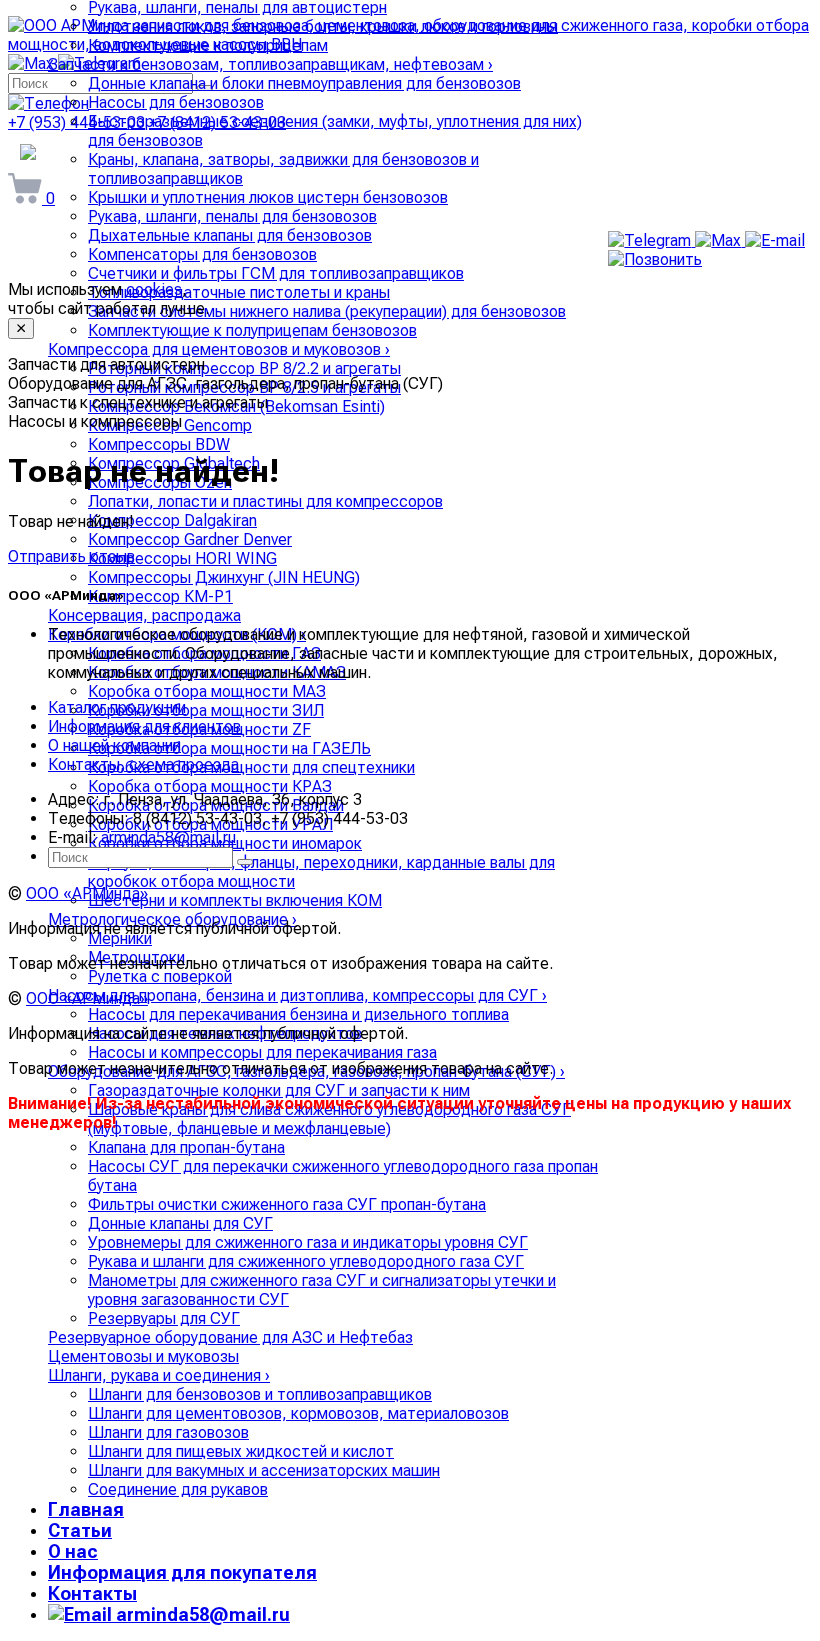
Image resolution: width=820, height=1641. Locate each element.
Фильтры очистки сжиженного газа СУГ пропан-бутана (287, 1204)
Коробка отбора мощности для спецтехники (251, 767)
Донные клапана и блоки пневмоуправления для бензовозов (304, 83)
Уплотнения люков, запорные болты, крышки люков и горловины (323, 26)
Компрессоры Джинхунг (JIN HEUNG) (224, 577)
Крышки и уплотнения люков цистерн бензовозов (268, 197)
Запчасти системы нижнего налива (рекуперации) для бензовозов (327, 311)
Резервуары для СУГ (164, 1318)
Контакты (92, 1593)
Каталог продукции (117, 707)
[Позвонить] (655, 259)
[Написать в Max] (720, 240)
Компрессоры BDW (159, 444)
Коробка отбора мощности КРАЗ (210, 786)
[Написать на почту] (775, 240)
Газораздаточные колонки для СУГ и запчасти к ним (279, 1090)
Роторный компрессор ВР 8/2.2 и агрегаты (244, 368)
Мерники (120, 938)
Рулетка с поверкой (160, 976)
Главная (86, 1509)
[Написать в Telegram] (651, 240)
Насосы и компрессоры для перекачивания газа (262, 1052)
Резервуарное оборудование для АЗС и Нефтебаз (230, 1337)
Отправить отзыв (71, 556)
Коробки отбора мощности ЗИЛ (206, 710)
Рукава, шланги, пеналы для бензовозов (232, 216)
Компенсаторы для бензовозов (202, 254)
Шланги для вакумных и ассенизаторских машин (264, 1470)
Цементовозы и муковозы (143, 1356)
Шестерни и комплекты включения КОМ (235, 900)
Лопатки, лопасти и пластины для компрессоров (265, 501)
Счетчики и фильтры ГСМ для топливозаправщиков (276, 273)
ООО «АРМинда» (87, 893)
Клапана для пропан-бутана (186, 1147)
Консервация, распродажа (144, 615)
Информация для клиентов (144, 726)
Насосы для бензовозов (176, 102)
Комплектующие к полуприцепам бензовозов (252, 330)
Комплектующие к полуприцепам (208, 45)
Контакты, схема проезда (143, 764)
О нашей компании (114, 745)
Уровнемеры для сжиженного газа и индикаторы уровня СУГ (308, 1242)
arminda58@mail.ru (201, 1614)
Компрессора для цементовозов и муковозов (219, 349)
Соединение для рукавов (178, 1489)
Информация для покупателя (182, 1572)
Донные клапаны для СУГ (180, 1223)
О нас (73, 1551)
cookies (154, 289)
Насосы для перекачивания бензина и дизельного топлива (298, 1014)
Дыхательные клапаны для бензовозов (230, 235)
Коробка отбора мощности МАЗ (207, 691)
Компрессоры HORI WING (182, 558)
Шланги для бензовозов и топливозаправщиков (260, 1394)
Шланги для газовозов (168, 1432)
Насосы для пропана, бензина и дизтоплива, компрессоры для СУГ (297, 995)
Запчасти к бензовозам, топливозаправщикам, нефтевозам (270, 64)
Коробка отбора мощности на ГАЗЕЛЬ (229, 748)
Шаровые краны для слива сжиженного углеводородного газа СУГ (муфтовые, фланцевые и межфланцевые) (329, 1119)
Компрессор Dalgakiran (172, 520)
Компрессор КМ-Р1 (160, 596)
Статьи (80, 1530)
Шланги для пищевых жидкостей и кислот (241, 1451)
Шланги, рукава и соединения (159, 1375)
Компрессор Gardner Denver (190, 539)
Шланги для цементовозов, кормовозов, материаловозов (298, 1413)
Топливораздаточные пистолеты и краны (239, 292)
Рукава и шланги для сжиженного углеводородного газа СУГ (306, 1261)
